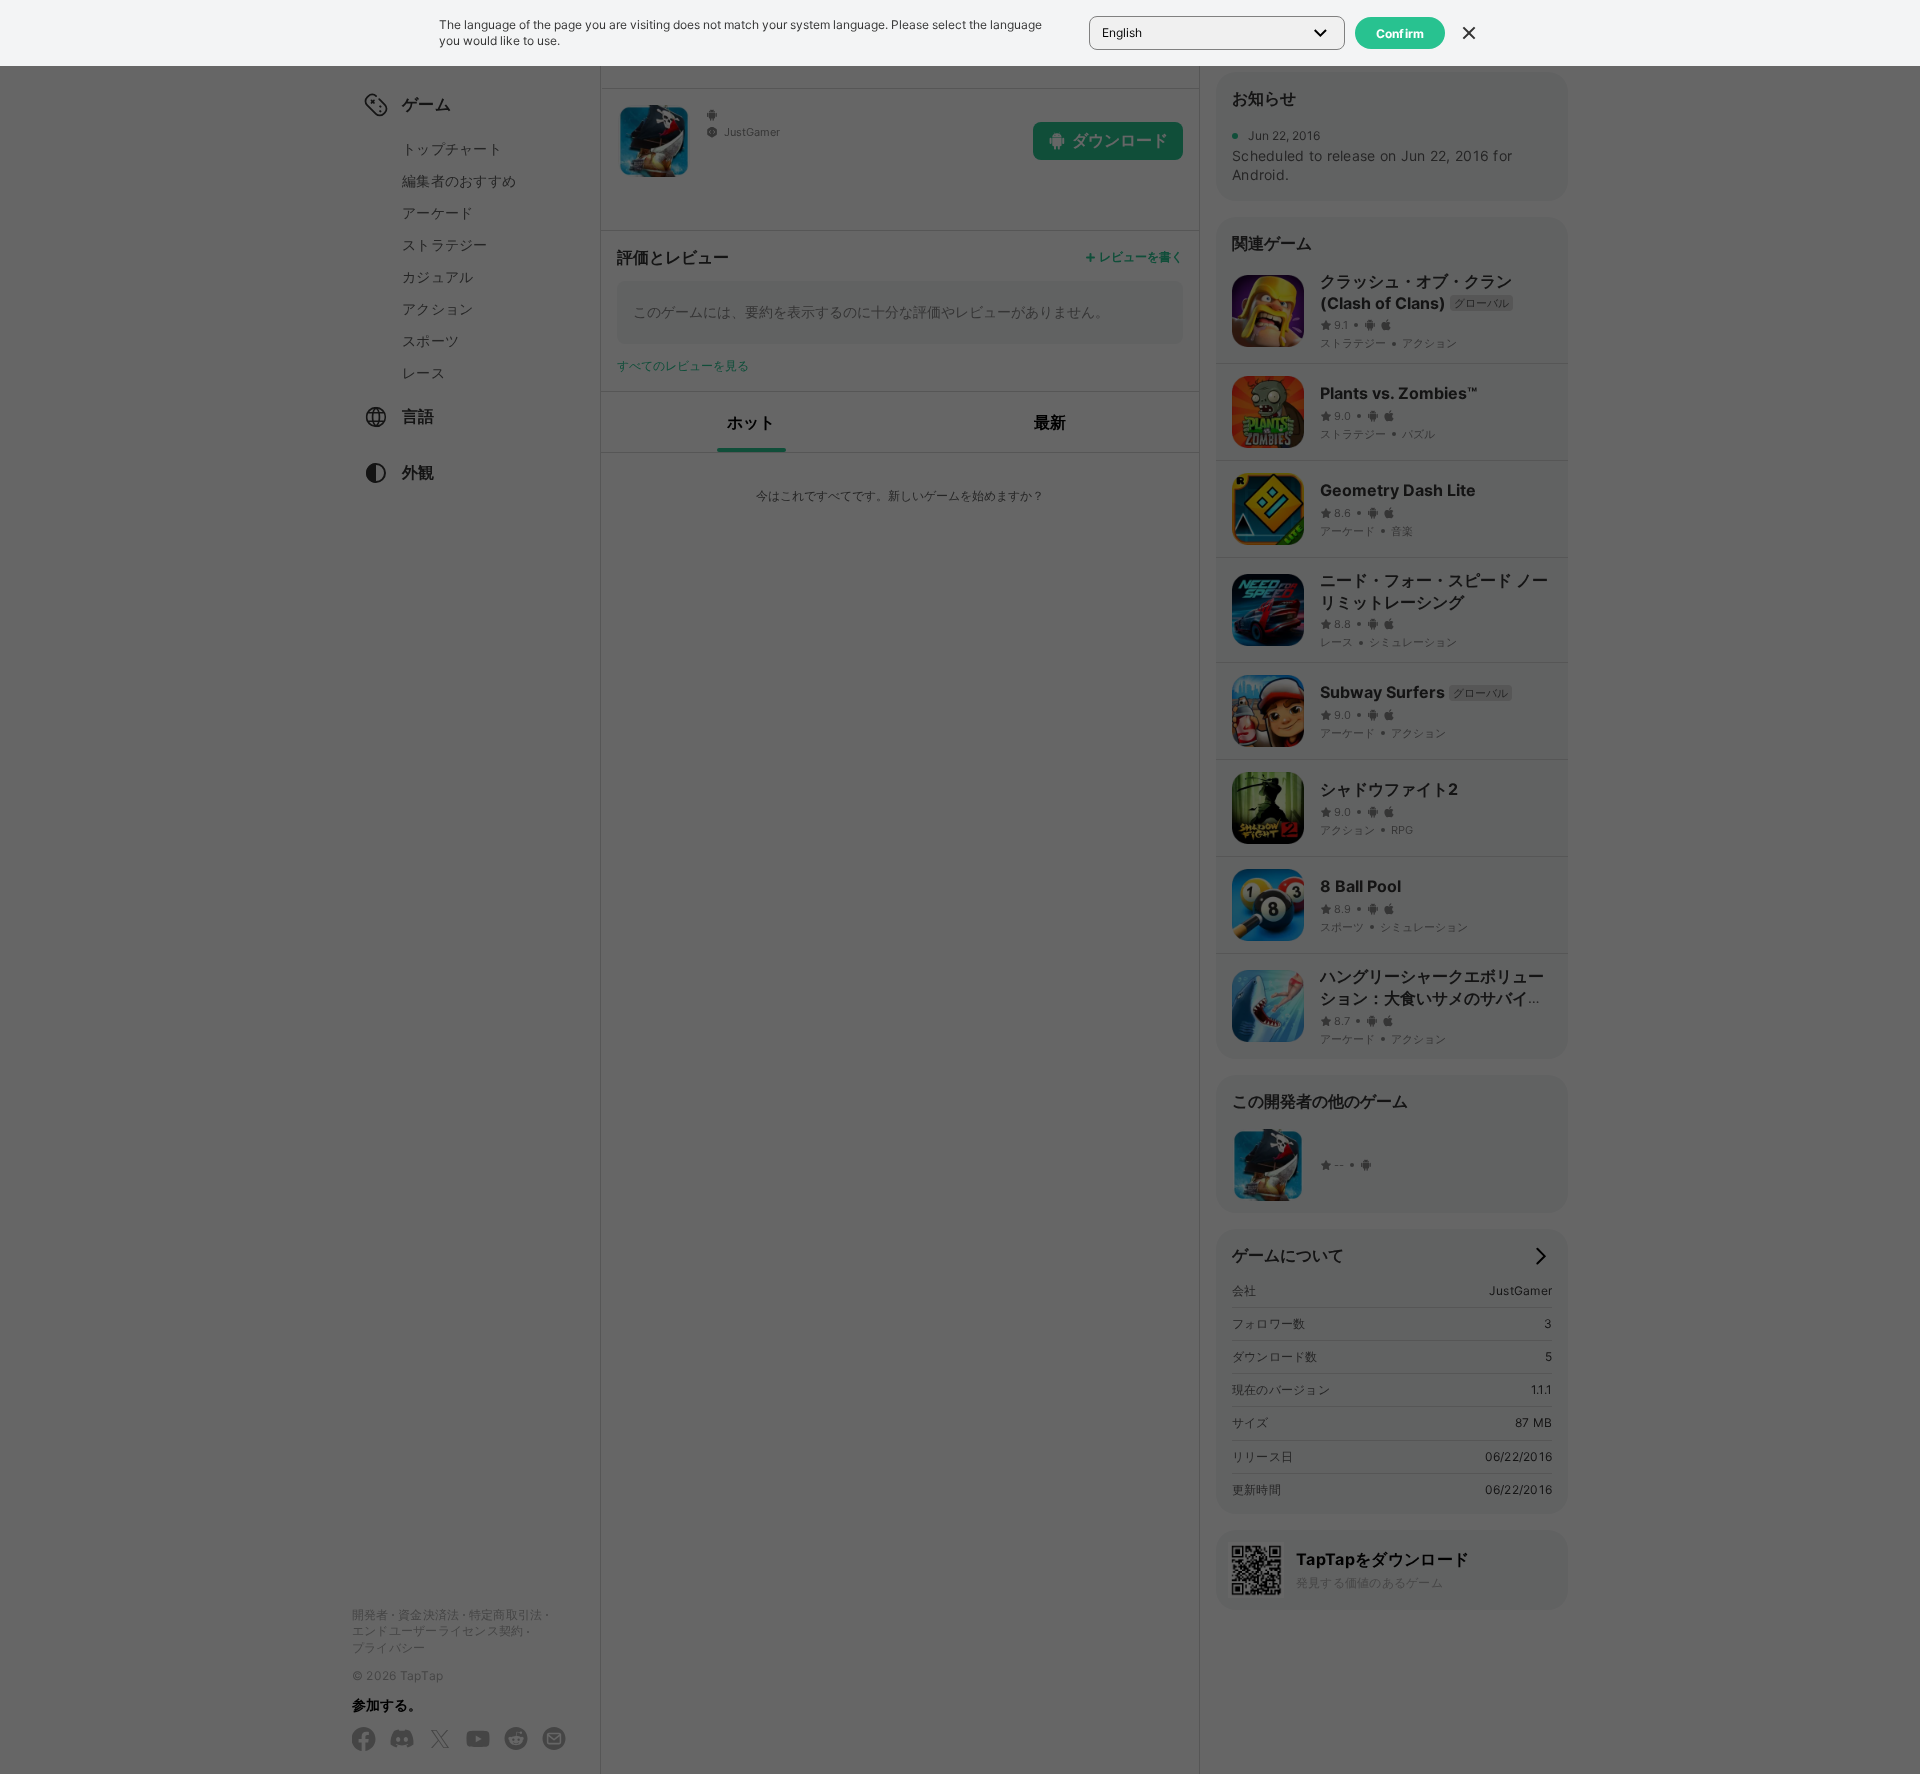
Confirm (1400, 33)
